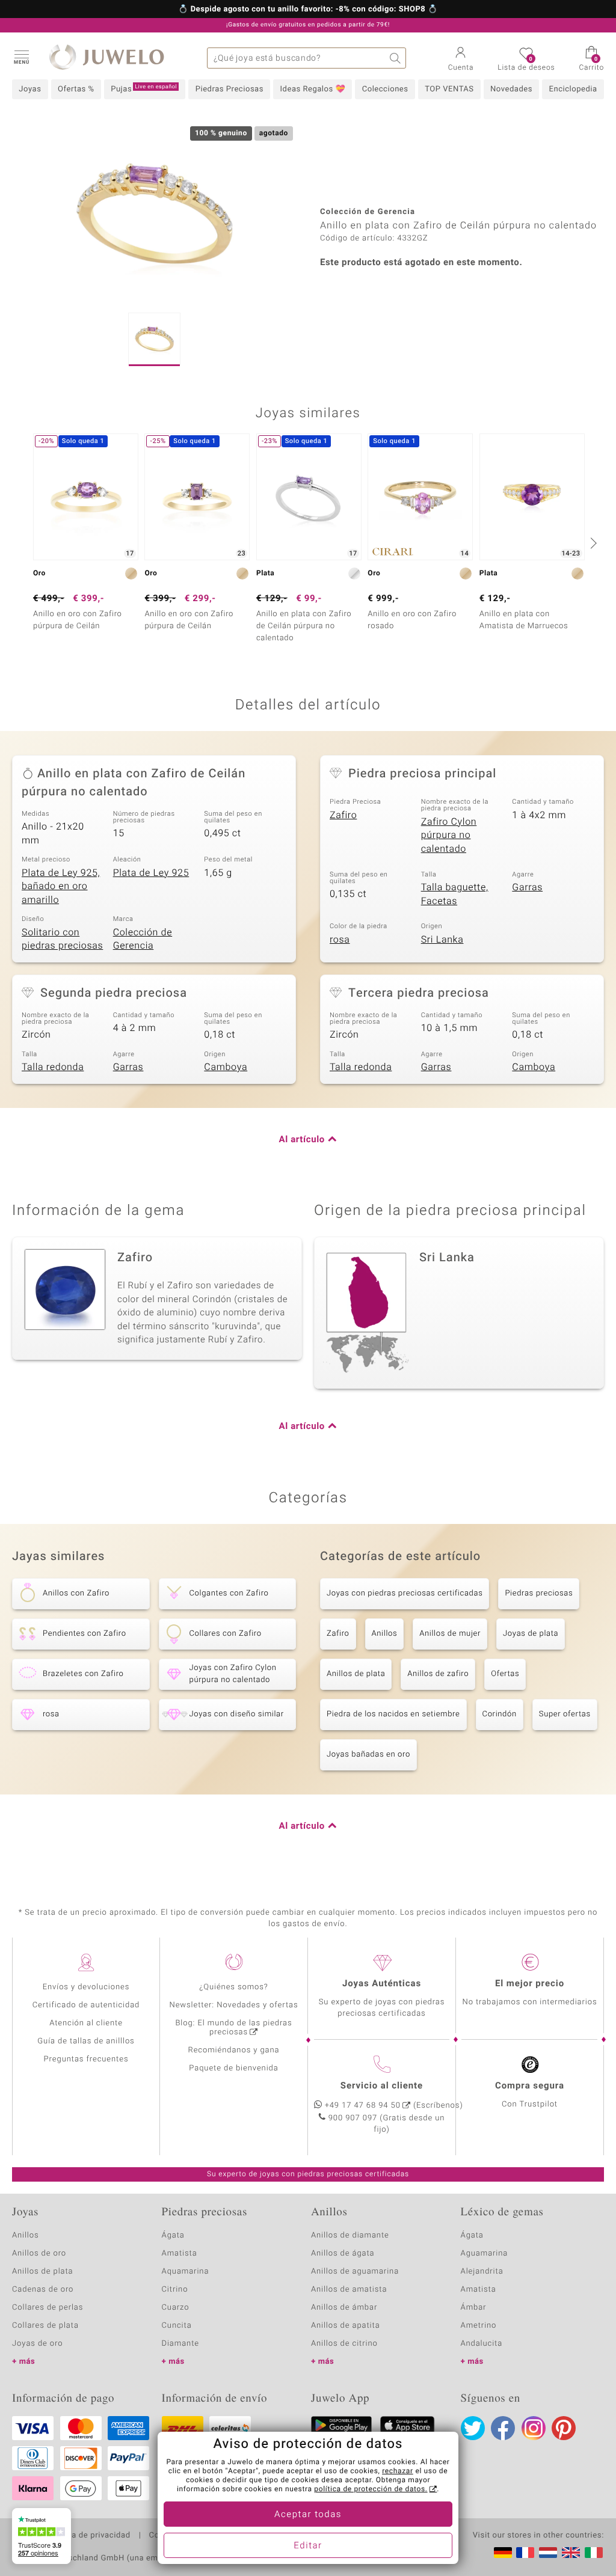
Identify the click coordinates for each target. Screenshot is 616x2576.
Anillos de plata (356, 1674)
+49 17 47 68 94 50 (363, 2106)
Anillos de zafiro (438, 1674)
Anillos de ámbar (344, 2308)
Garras (527, 887)
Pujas (144, 89)
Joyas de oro (37, 2344)
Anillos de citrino (344, 2344)
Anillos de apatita (346, 2326)
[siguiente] (592, 543)
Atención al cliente (86, 2023)
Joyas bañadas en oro (368, 1755)
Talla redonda (53, 1067)
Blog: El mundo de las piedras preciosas (233, 2028)
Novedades (511, 89)
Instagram (534, 2428)
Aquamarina (186, 2272)
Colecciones (385, 89)
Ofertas (505, 1674)
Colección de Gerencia (143, 939)
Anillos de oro (39, 2253)
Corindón (500, 1714)
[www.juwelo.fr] (525, 2553)
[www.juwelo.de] (503, 2553)
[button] (21, 57)
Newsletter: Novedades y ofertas (234, 2005)
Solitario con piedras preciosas (62, 939)
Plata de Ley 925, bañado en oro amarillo (61, 886)
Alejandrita (482, 2272)
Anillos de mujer (450, 1634)
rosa (340, 940)
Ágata (173, 2235)
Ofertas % (76, 89)
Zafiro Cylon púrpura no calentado (449, 835)
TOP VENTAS (449, 89)
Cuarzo (176, 2308)
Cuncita (177, 2326)
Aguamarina (485, 2253)
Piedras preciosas (539, 1593)
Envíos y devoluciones (86, 1987)
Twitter (473, 2428)
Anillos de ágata (343, 2253)
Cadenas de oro (43, 2290)
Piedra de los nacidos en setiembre (393, 1714)
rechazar (398, 2471)
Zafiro (343, 815)
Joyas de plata (531, 1634)
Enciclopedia (573, 89)
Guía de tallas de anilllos (86, 2041)
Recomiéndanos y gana (234, 2050)
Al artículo (302, 1140)
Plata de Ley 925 (151, 873)
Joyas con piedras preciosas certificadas (405, 1593)
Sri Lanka (442, 940)
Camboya (226, 1067)
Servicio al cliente (382, 2086)
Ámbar (474, 2308)
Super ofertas (565, 1714)
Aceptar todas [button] (308, 2515)
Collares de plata (45, 2326)
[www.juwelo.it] (594, 2553)
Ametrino (479, 2326)
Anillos (385, 1634)
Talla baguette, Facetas (455, 894)
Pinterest (564, 2428)
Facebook (503, 2428)
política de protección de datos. (371, 2489)
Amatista (180, 2253)
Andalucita (482, 2344)
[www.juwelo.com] (571, 2553)
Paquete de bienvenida (233, 2068)
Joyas (30, 89)
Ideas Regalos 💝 (313, 89)
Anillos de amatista (349, 2290)
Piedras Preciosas (229, 89)
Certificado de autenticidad (86, 2005)
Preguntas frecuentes (86, 2059)
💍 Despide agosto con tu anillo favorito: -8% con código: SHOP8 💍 (308, 10)
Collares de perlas (48, 2308)
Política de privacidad (88, 2536)
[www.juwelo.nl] (548, 2553)
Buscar (396, 58)
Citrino (175, 2290)
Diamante (180, 2344)
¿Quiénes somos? (234, 1987)
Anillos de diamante (350, 2235)
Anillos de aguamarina (355, 2272)
